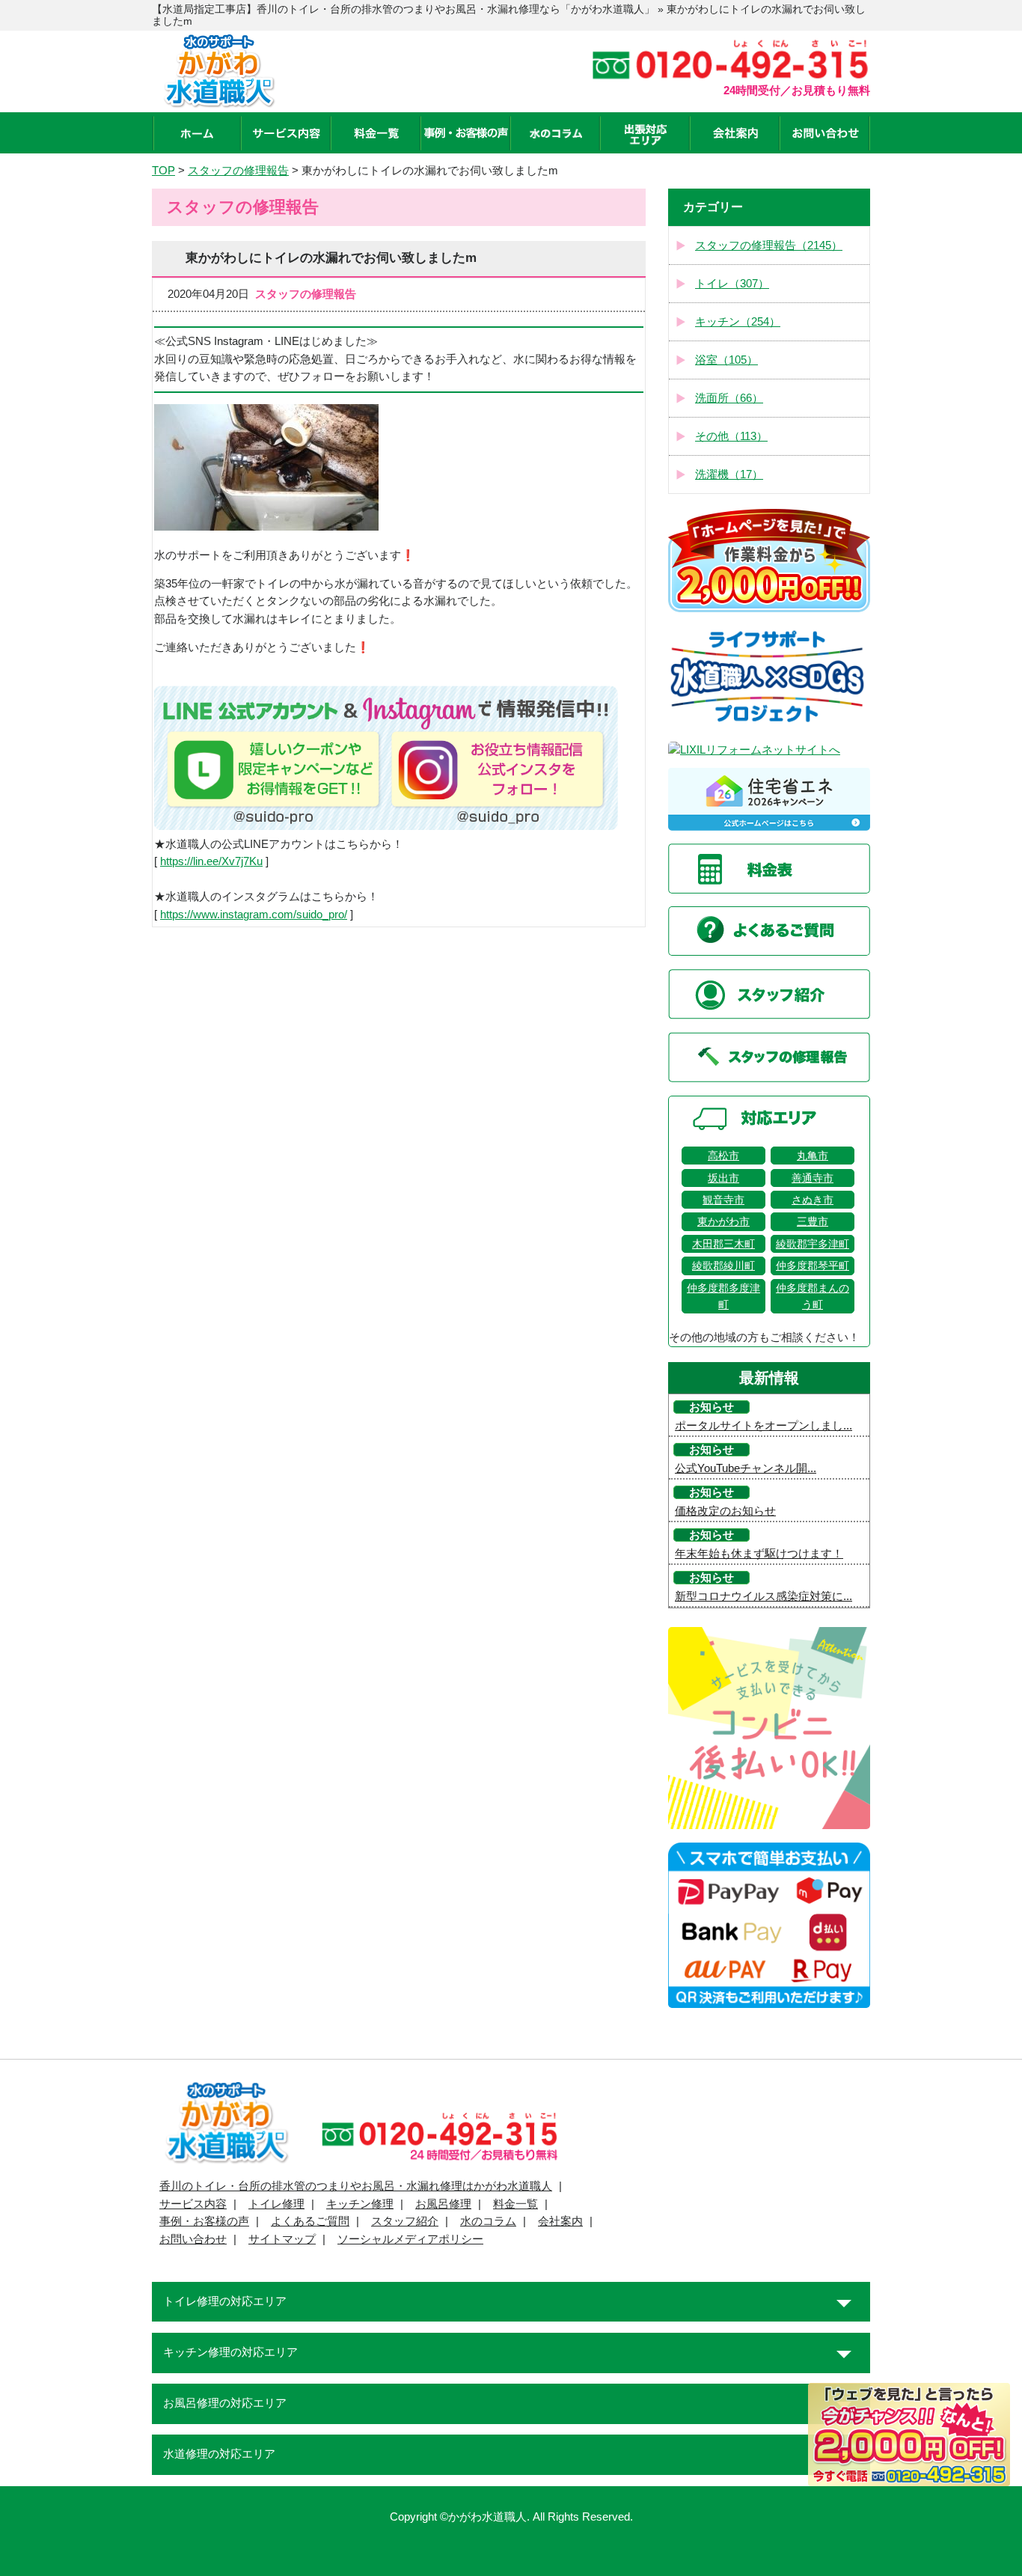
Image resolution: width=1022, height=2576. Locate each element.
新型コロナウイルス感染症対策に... (764, 1596)
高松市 (723, 1156)
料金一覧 (515, 2204)
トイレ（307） (732, 284)
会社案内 (560, 2221)
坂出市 (723, 1178)
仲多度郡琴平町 (813, 1266)
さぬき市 (813, 1200)
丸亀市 (813, 1156)
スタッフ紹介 (405, 2221)
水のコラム (488, 2221)
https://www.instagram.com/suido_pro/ (254, 915)
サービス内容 (193, 2204)
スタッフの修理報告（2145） (769, 245)
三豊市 (813, 1221)
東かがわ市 (723, 1221)
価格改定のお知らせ (725, 1511)
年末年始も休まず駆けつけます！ (759, 1554)
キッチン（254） (738, 322)
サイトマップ (282, 2239)
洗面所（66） (729, 398)
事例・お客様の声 (204, 2221)
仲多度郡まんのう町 (813, 1296)
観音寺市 (723, 1200)
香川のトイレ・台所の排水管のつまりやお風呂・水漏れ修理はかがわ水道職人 (356, 2186)
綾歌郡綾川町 (723, 1266)
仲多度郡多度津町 (723, 1296)
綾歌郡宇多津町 (813, 1244)
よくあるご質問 (310, 2221)
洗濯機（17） (729, 474)
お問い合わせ (193, 2239)
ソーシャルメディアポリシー (410, 2239)
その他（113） (731, 436)
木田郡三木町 (723, 1244)
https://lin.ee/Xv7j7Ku (211, 861)
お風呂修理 (443, 2204)
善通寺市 (813, 1178)
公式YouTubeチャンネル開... (746, 1468)
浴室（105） (726, 360)
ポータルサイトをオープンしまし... (764, 1426)
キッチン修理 (360, 2204)
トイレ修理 (276, 2204)
